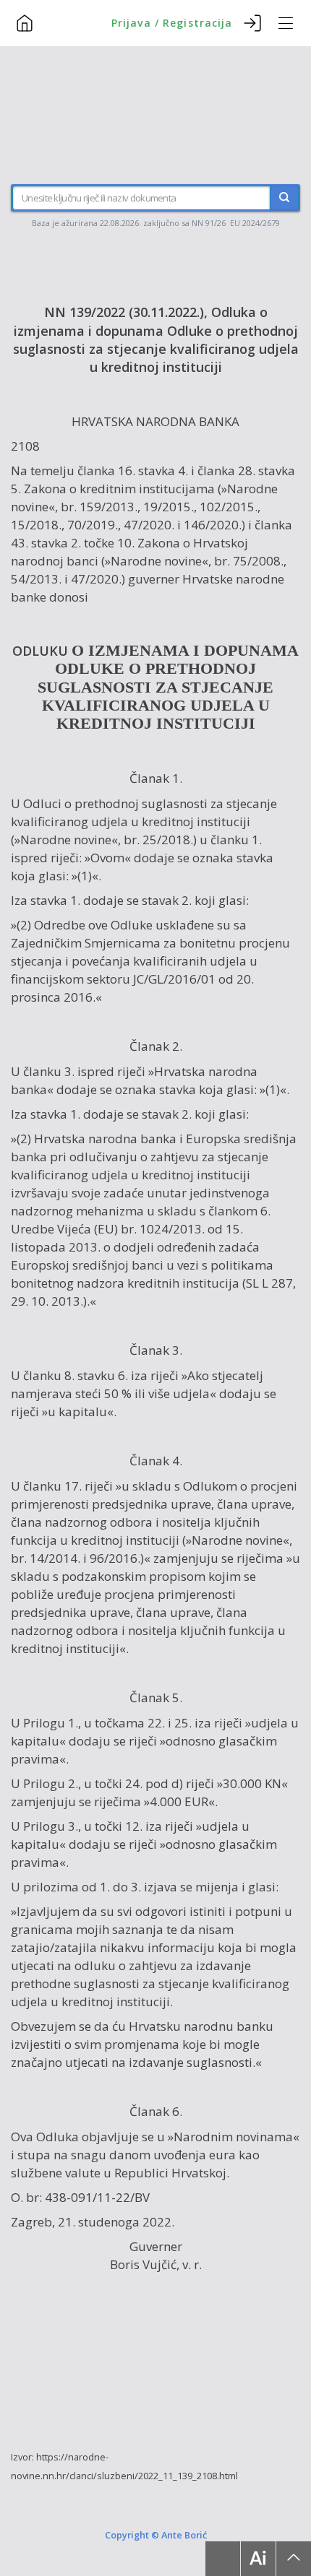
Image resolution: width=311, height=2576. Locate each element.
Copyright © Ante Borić (156, 2535)
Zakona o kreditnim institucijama (119, 489)
